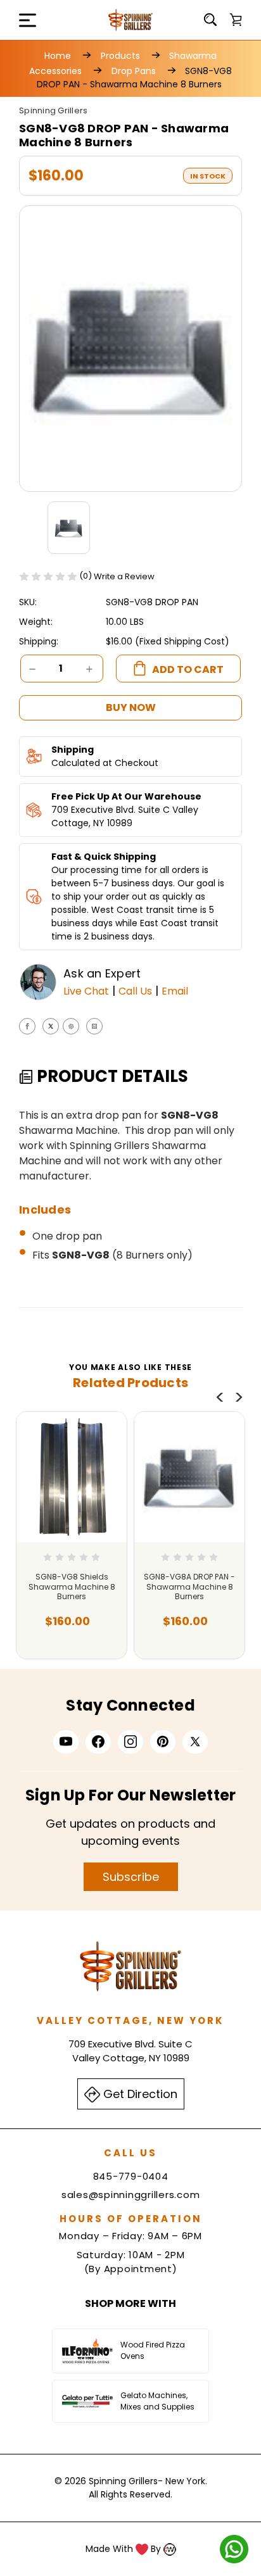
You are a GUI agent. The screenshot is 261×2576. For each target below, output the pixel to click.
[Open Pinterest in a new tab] (163, 1742)
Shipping (73, 750)
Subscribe (131, 1877)
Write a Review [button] (124, 576)
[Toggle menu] (19, 20)
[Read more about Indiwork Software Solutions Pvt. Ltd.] (170, 2549)
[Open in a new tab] (195, 1742)
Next (239, 1397)
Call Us (135, 991)
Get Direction (139, 2094)
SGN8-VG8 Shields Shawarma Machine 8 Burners (72, 1587)
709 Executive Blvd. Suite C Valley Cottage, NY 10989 (125, 816)
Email (175, 991)
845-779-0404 (131, 2176)
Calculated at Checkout (105, 763)
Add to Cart (68, 1632)
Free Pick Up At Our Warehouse (126, 796)
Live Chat (86, 991)
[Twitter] (51, 1026)
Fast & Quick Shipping (104, 857)
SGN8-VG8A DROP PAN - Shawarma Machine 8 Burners (189, 1587)
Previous (220, 1397)
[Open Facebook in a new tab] (98, 1742)
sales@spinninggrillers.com (131, 2195)
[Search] (210, 20)
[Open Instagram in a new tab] (130, 1742)
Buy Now (131, 707)
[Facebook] (27, 1026)
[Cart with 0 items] (236, 20)
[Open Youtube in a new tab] (66, 1742)
